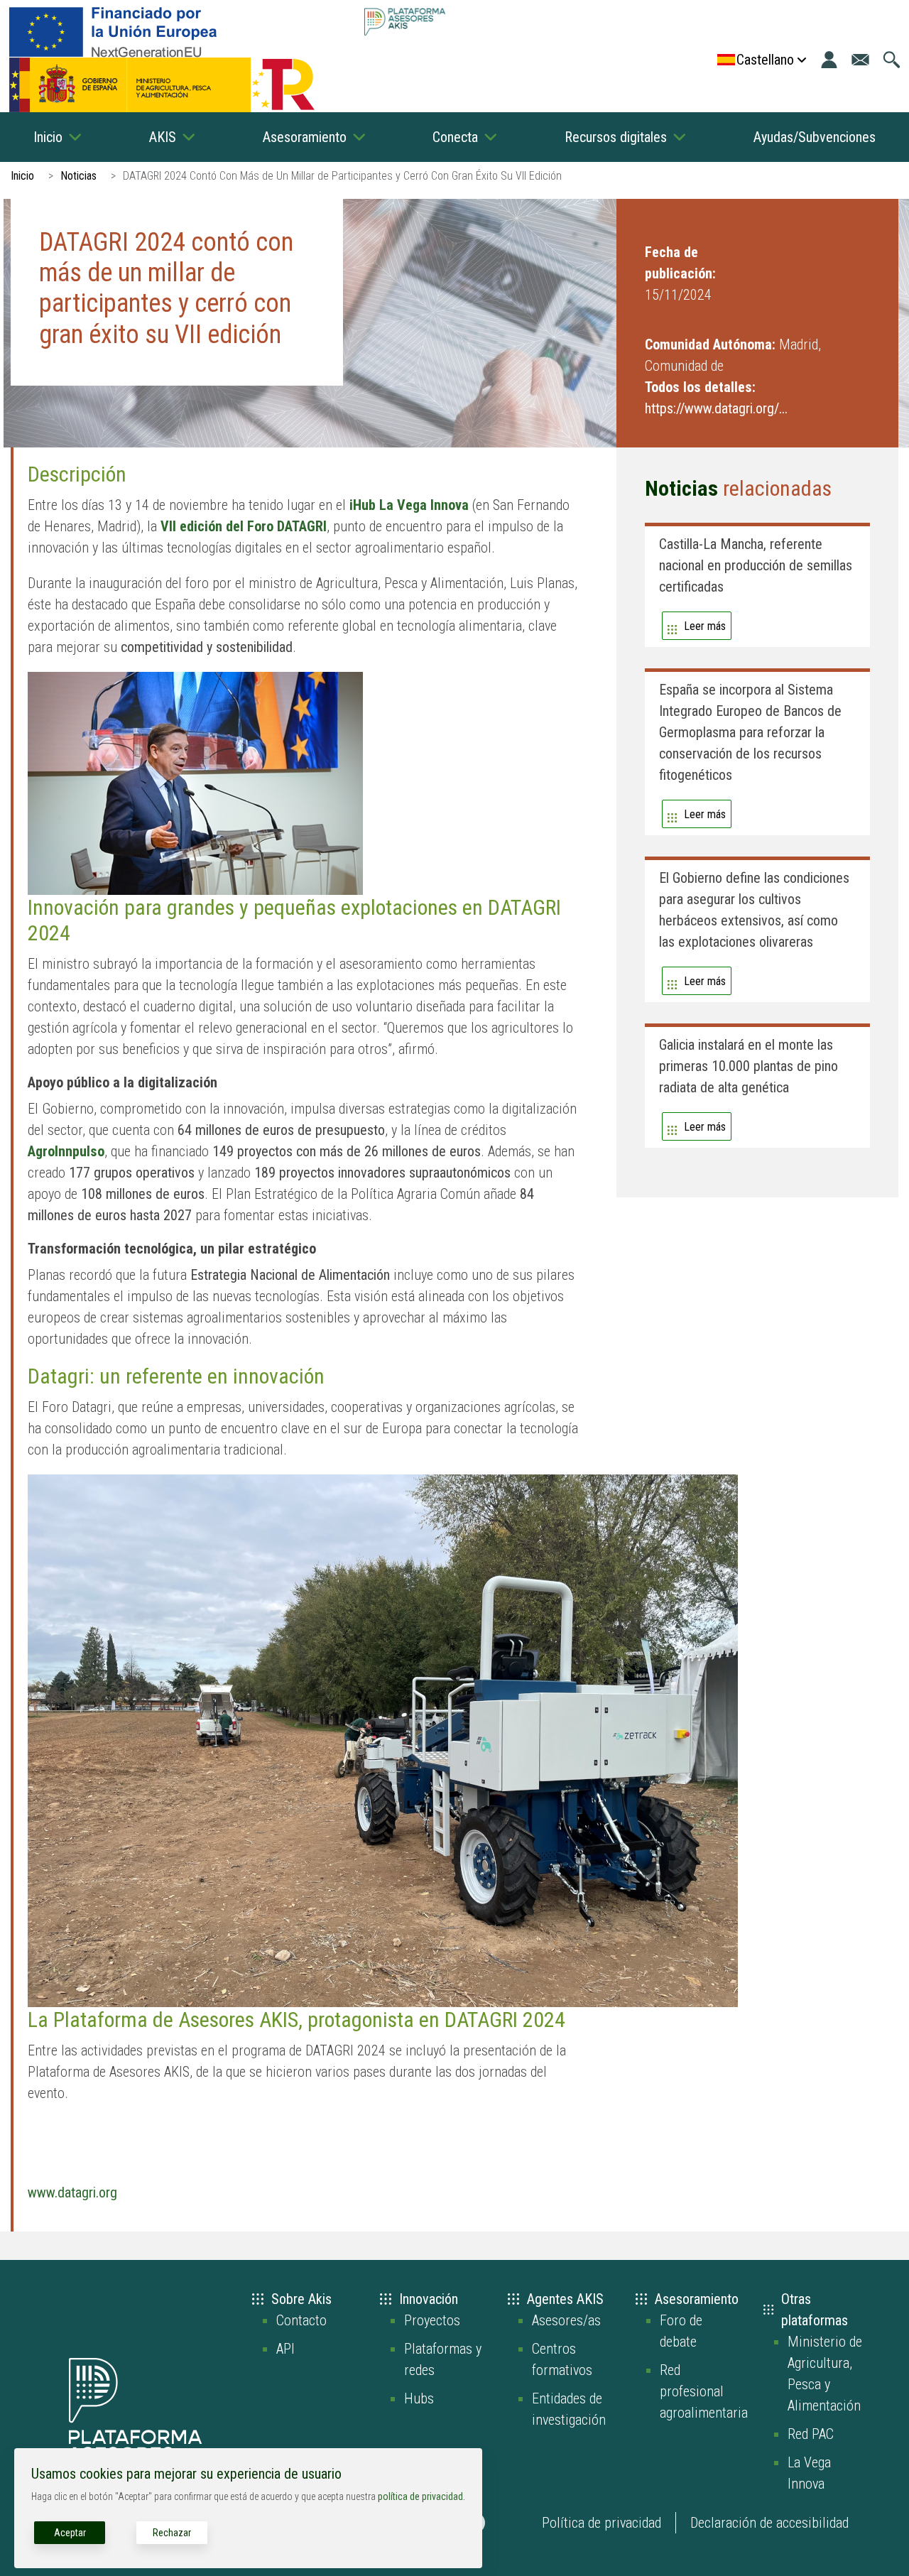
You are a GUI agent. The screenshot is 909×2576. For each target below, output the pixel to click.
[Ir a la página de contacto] (860, 60)
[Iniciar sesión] (829, 60)
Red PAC (811, 2434)
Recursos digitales (616, 137)
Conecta (455, 137)
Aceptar (70, 2533)
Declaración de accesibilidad (769, 2523)
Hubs (419, 2398)
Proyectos (432, 2320)
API (285, 2349)
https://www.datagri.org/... (716, 408)
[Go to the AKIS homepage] (404, 22)
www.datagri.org (72, 2192)
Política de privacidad (602, 2523)
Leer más (705, 626)
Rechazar (172, 2533)
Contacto (301, 2320)
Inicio (48, 137)
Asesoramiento (305, 137)
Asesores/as (566, 2320)
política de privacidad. (421, 2496)
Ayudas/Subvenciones (815, 137)
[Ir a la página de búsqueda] (892, 60)
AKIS (163, 137)
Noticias (78, 176)
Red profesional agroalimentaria (704, 2391)
